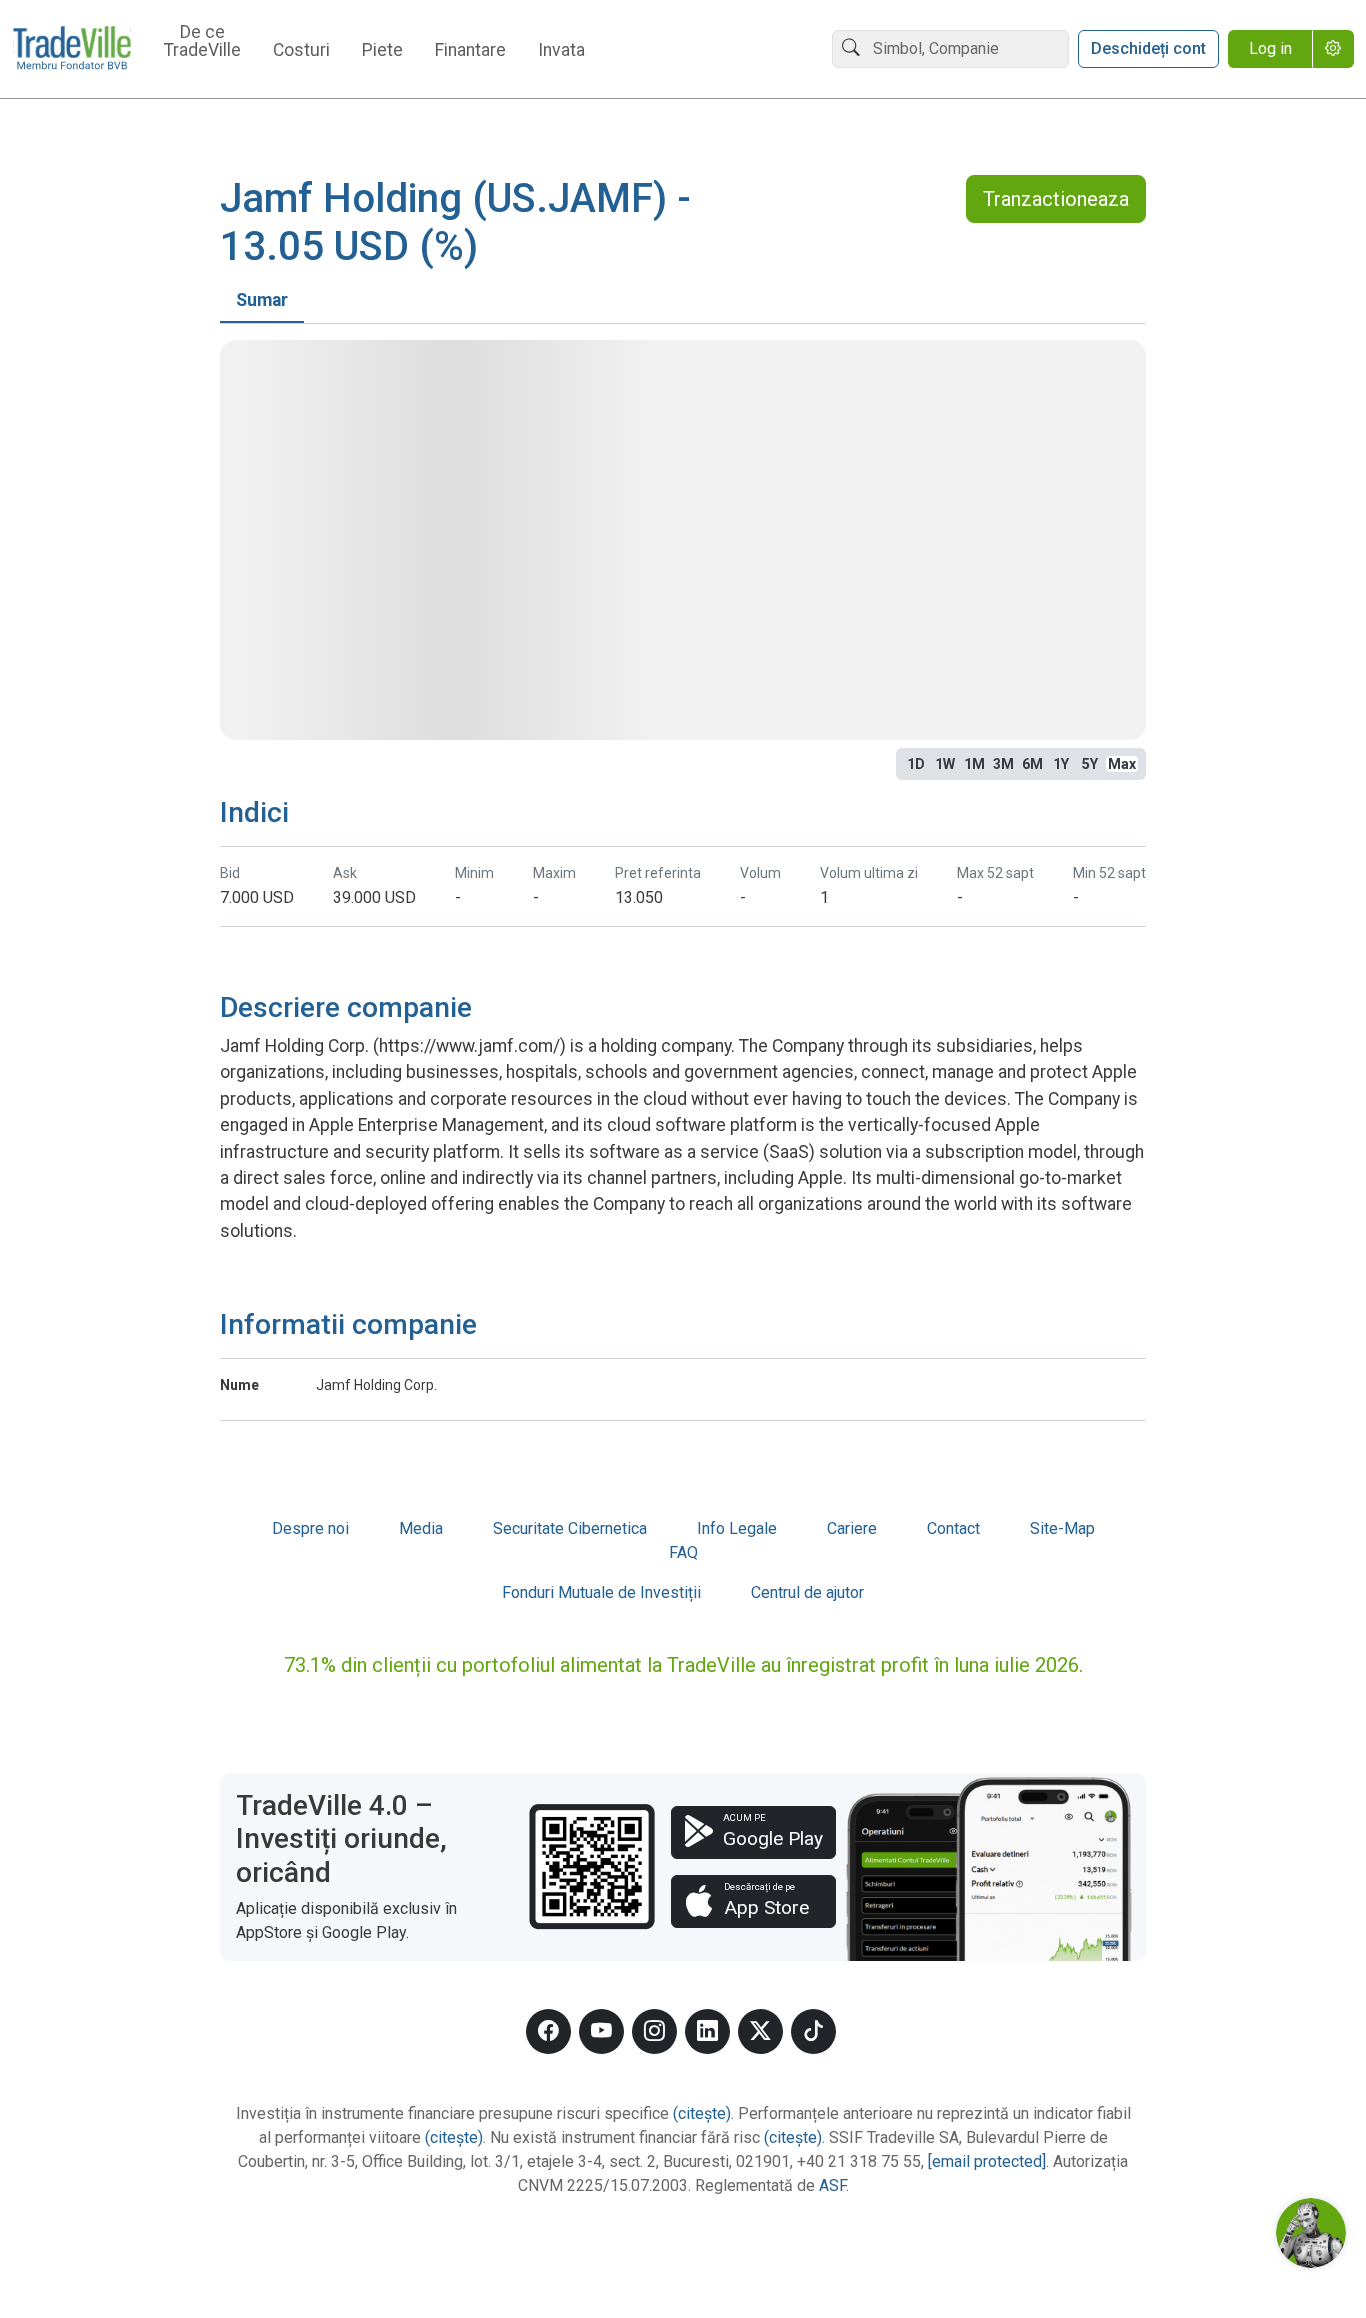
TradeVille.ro (72, 49)
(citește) (702, 2113)
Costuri (301, 51)
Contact (953, 1528)
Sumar (262, 300)
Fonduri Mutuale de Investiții (601, 1592)
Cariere (852, 1528)
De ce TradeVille (202, 42)
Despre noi (310, 1528)
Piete (382, 51)
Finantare (470, 51)
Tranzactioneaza (1056, 199)
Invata (561, 51)
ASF (832, 2185)
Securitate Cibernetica (570, 1528)
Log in (1270, 48)
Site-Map (1062, 1528)
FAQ (683, 1552)
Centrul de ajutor (807, 1592)
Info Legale (737, 1528)
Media (421, 1528)
